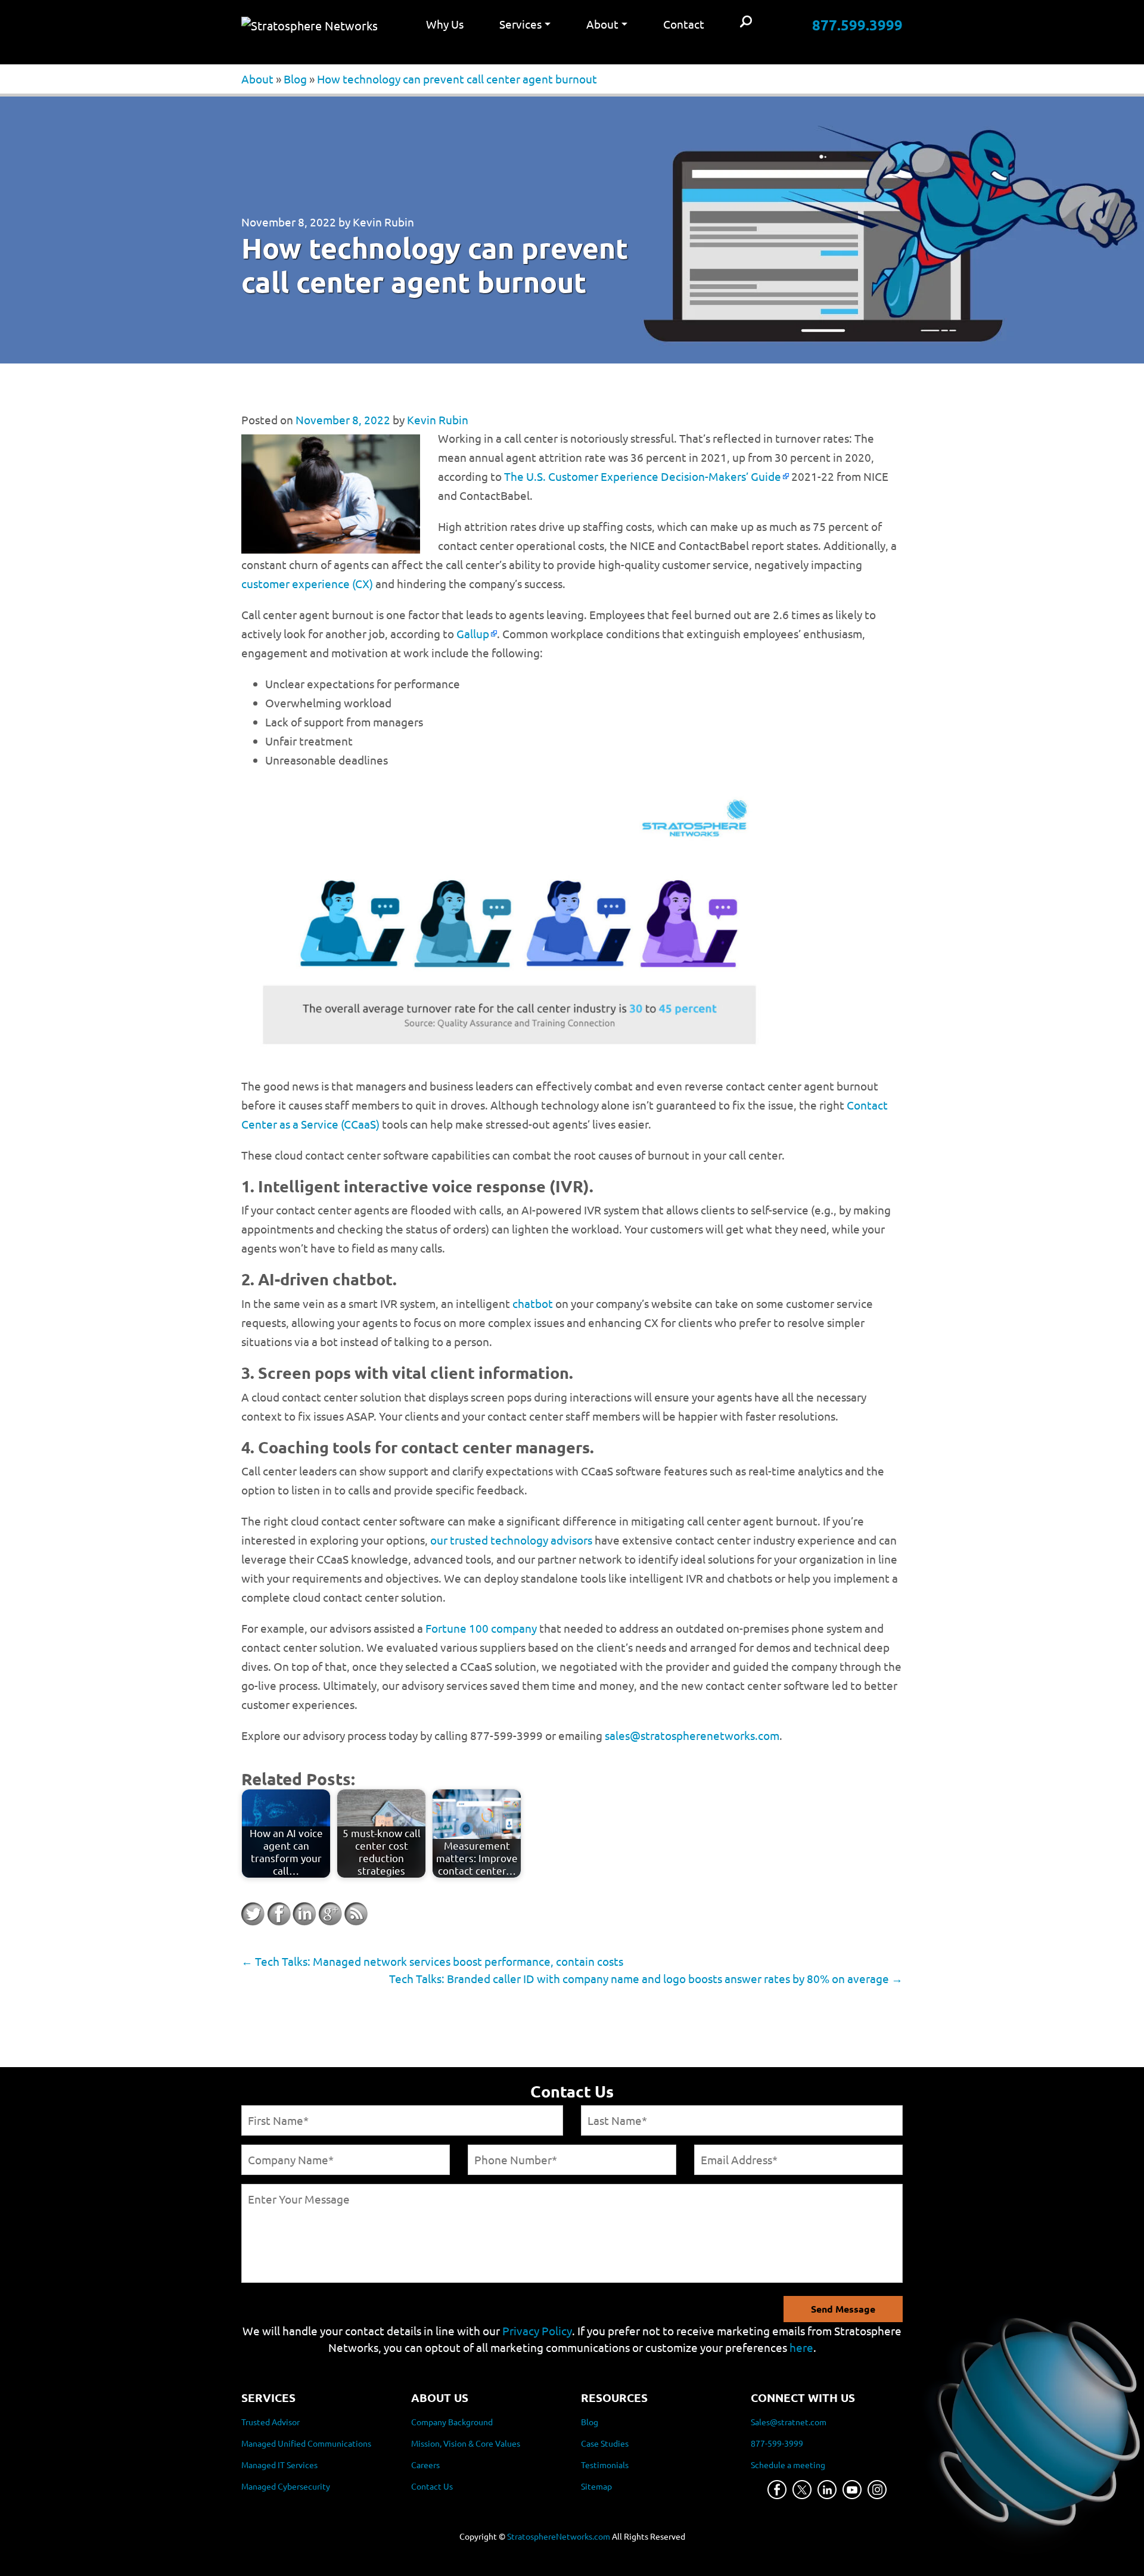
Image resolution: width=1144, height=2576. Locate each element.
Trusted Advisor (271, 2422)
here (801, 2347)
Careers (425, 2465)
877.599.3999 (857, 25)
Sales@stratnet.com (789, 2422)
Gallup (473, 633)
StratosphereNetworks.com (559, 2536)
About (257, 79)
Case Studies (605, 2443)
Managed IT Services (279, 2465)
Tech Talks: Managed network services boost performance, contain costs (432, 1961)
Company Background (452, 2422)
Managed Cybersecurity (286, 2486)
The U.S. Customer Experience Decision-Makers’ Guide (643, 476)
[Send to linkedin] (304, 1914)
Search (746, 22)
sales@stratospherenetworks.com (692, 1735)
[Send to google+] (330, 1914)
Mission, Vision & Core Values (466, 2443)
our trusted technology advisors (511, 1540)
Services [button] (520, 24)
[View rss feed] (356, 1914)
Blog (295, 79)
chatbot (533, 1303)
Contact (684, 24)
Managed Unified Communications (306, 2443)
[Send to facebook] (279, 1914)
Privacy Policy (537, 2330)
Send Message (843, 2309)
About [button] (602, 24)
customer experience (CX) (307, 583)
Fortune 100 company (481, 1628)
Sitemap (596, 2486)
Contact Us (432, 2486)
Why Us (445, 24)
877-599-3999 (777, 2443)
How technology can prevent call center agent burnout (457, 79)
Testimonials (605, 2465)
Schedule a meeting (788, 2465)
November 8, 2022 (289, 222)
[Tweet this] (253, 1914)
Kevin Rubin (383, 222)
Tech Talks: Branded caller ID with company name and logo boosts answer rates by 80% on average (646, 1978)
